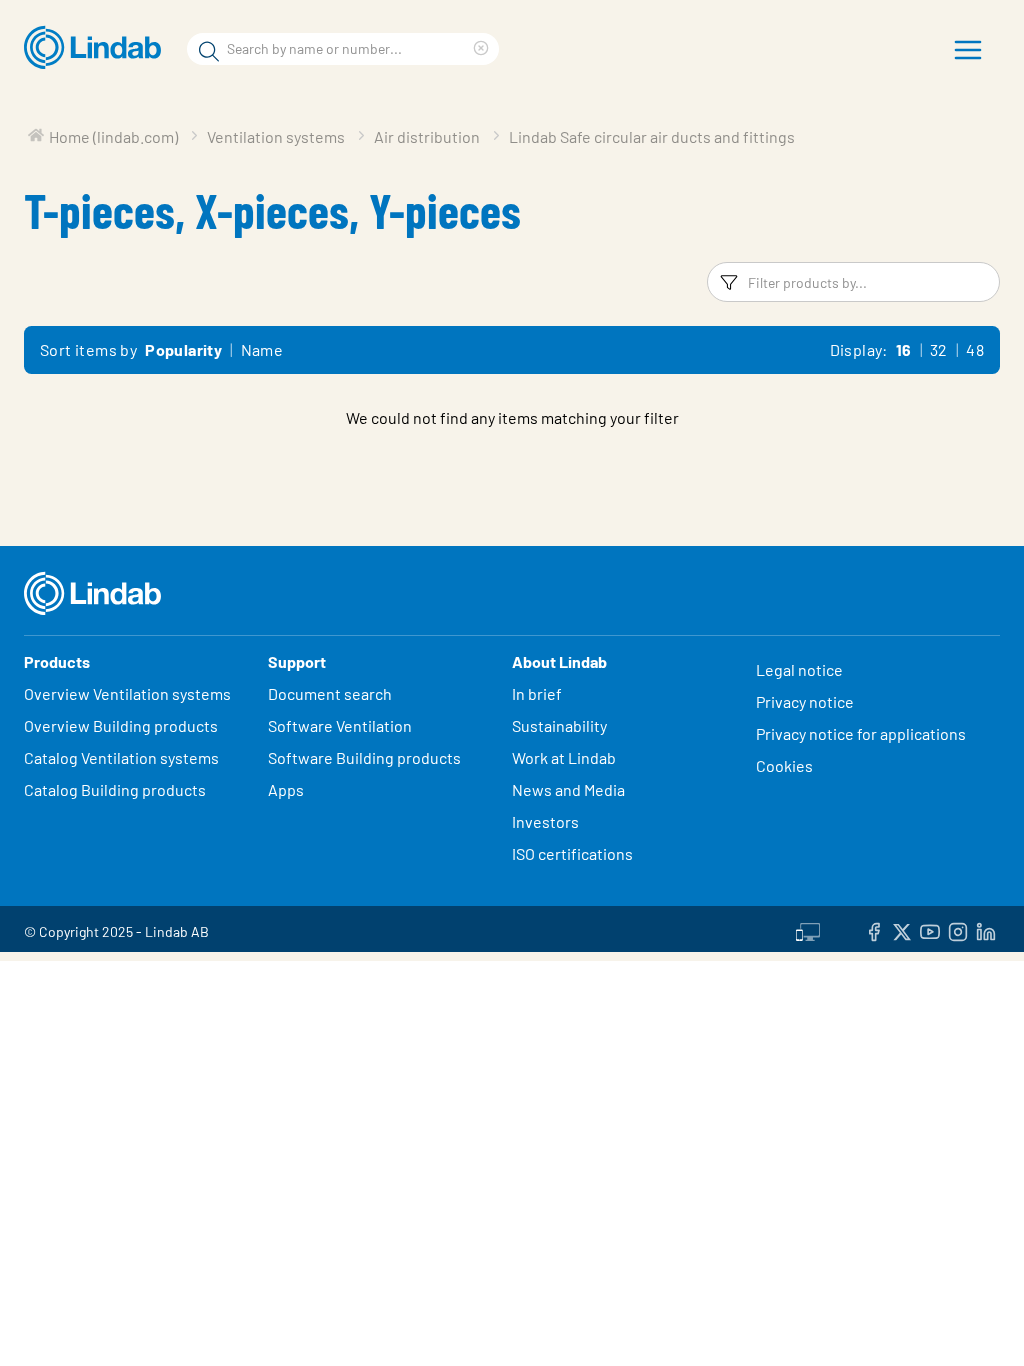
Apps (286, 789)
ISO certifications (572, 853)
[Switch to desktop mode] (808, 929)
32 (939, 349)
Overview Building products (121, 725)
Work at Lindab (564, 757)
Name (262, 349)
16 (904, 349)
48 (975, 349)
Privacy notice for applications (861, 733)
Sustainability (561, 725)
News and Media (568, 789)
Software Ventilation (340, 725)
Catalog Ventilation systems (121, 757)
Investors (545, 821)
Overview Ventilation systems (127, 693)
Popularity (183, 349)
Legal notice (799, 669)
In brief (538, 693)
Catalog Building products (115, 789)
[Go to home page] (97, 48)
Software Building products (364, 757)
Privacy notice (805, 701)
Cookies (784, 765)
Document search (330, 693)
